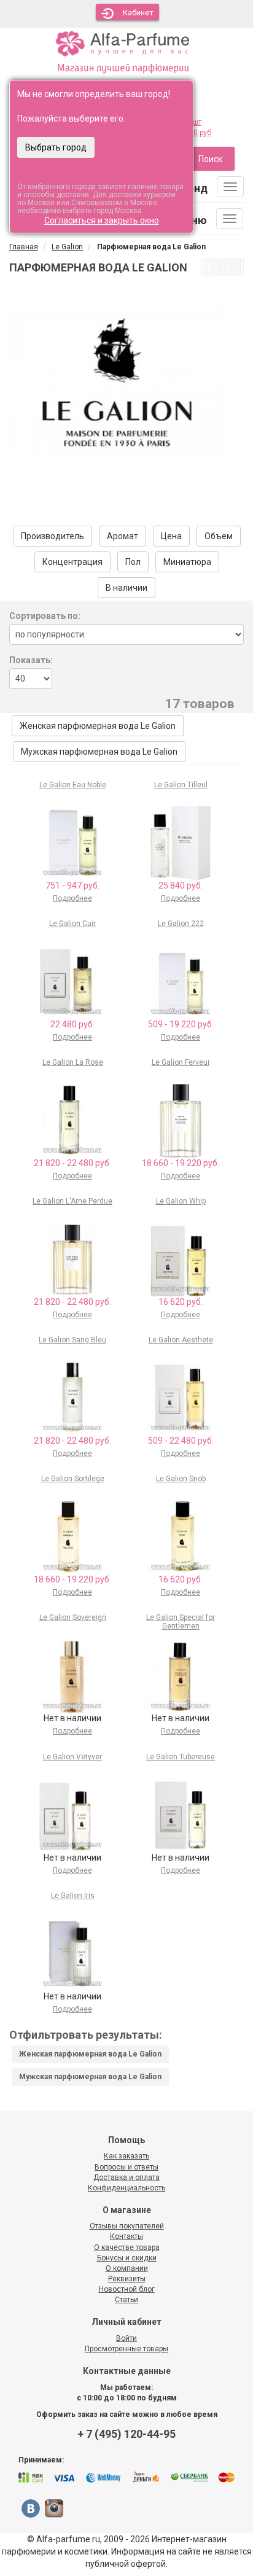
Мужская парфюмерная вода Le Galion (99, 752)
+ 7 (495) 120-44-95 (126, 2434)
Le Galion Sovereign (73, 1617)
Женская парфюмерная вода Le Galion (98, 726)
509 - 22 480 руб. (181, 1441)
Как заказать (126, 2156)
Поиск (210, 159)
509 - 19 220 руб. (181, 1024)
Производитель (53, 536)
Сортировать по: (45, 616)
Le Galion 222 (181, 924)
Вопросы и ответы (126, 2167)
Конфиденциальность (126, 2188)
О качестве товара (127, 2247)
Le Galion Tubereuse (181, 1757)
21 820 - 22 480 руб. (72, 1163)
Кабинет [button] (138, 13)
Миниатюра (187, 562)
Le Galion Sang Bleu (72, 1340)
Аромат (123, 536)
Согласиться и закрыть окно (102, 220)
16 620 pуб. (181, 1302)
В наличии (126, 588)
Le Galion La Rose (73, 1062)
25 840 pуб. (181, 885)
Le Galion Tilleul (181, 785)
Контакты (126, 2236)
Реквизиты (127, 2279)
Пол (133, 562)
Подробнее (72, 898)
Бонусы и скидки (127, 2258)
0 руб (202, 133)
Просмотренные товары (126, 2349)
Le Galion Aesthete (181, 1340)
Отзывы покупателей (127, 2226)
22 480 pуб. (72, 1024)
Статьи (126, 2300)
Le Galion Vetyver (72, 1757)
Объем (219, 536)
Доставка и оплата (126, 2177)
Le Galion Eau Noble (73, 785)
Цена (171, 536)
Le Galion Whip (181, 1201)
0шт (195, 122)
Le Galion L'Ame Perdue (72, 1201)
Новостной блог (127, 2289)
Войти (126, 2338)
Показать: (31, 660)
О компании (127, 2268)
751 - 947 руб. (72, 885)
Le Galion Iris (73, 1896)
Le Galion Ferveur (181, 1062)
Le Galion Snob (181, 1479)
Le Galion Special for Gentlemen (181, 1621)
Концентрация (72, 562)
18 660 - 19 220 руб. (181, 1163)
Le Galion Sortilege (73, 1479)
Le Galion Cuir (72, 924)
